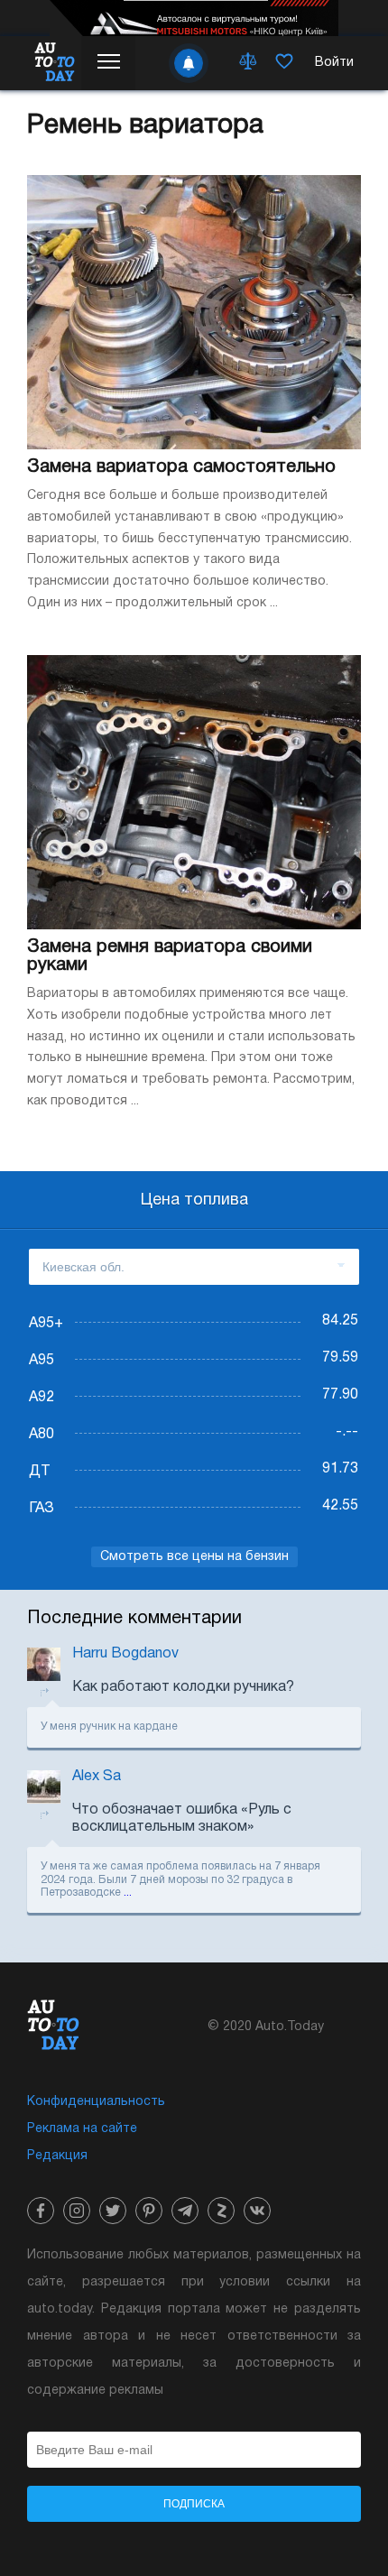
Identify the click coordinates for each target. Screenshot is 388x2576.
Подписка (194, 2504)
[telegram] (185, 2211)
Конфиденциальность (96, 2102)
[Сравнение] (248, 63)
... (128, 1893)
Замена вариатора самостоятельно (181, 467)
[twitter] (113, 2211)
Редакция (57, 2156)
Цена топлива (194, 1200)
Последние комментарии (134, 1619)
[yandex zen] (221, 2211)
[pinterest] (149, 2211)
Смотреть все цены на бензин (194, 1557)
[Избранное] (284, 63)
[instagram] (77, 2211)
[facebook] (41, 2211)
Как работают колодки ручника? (183, 1687)
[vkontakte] (257, 2211)
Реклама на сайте (82, 2129)
